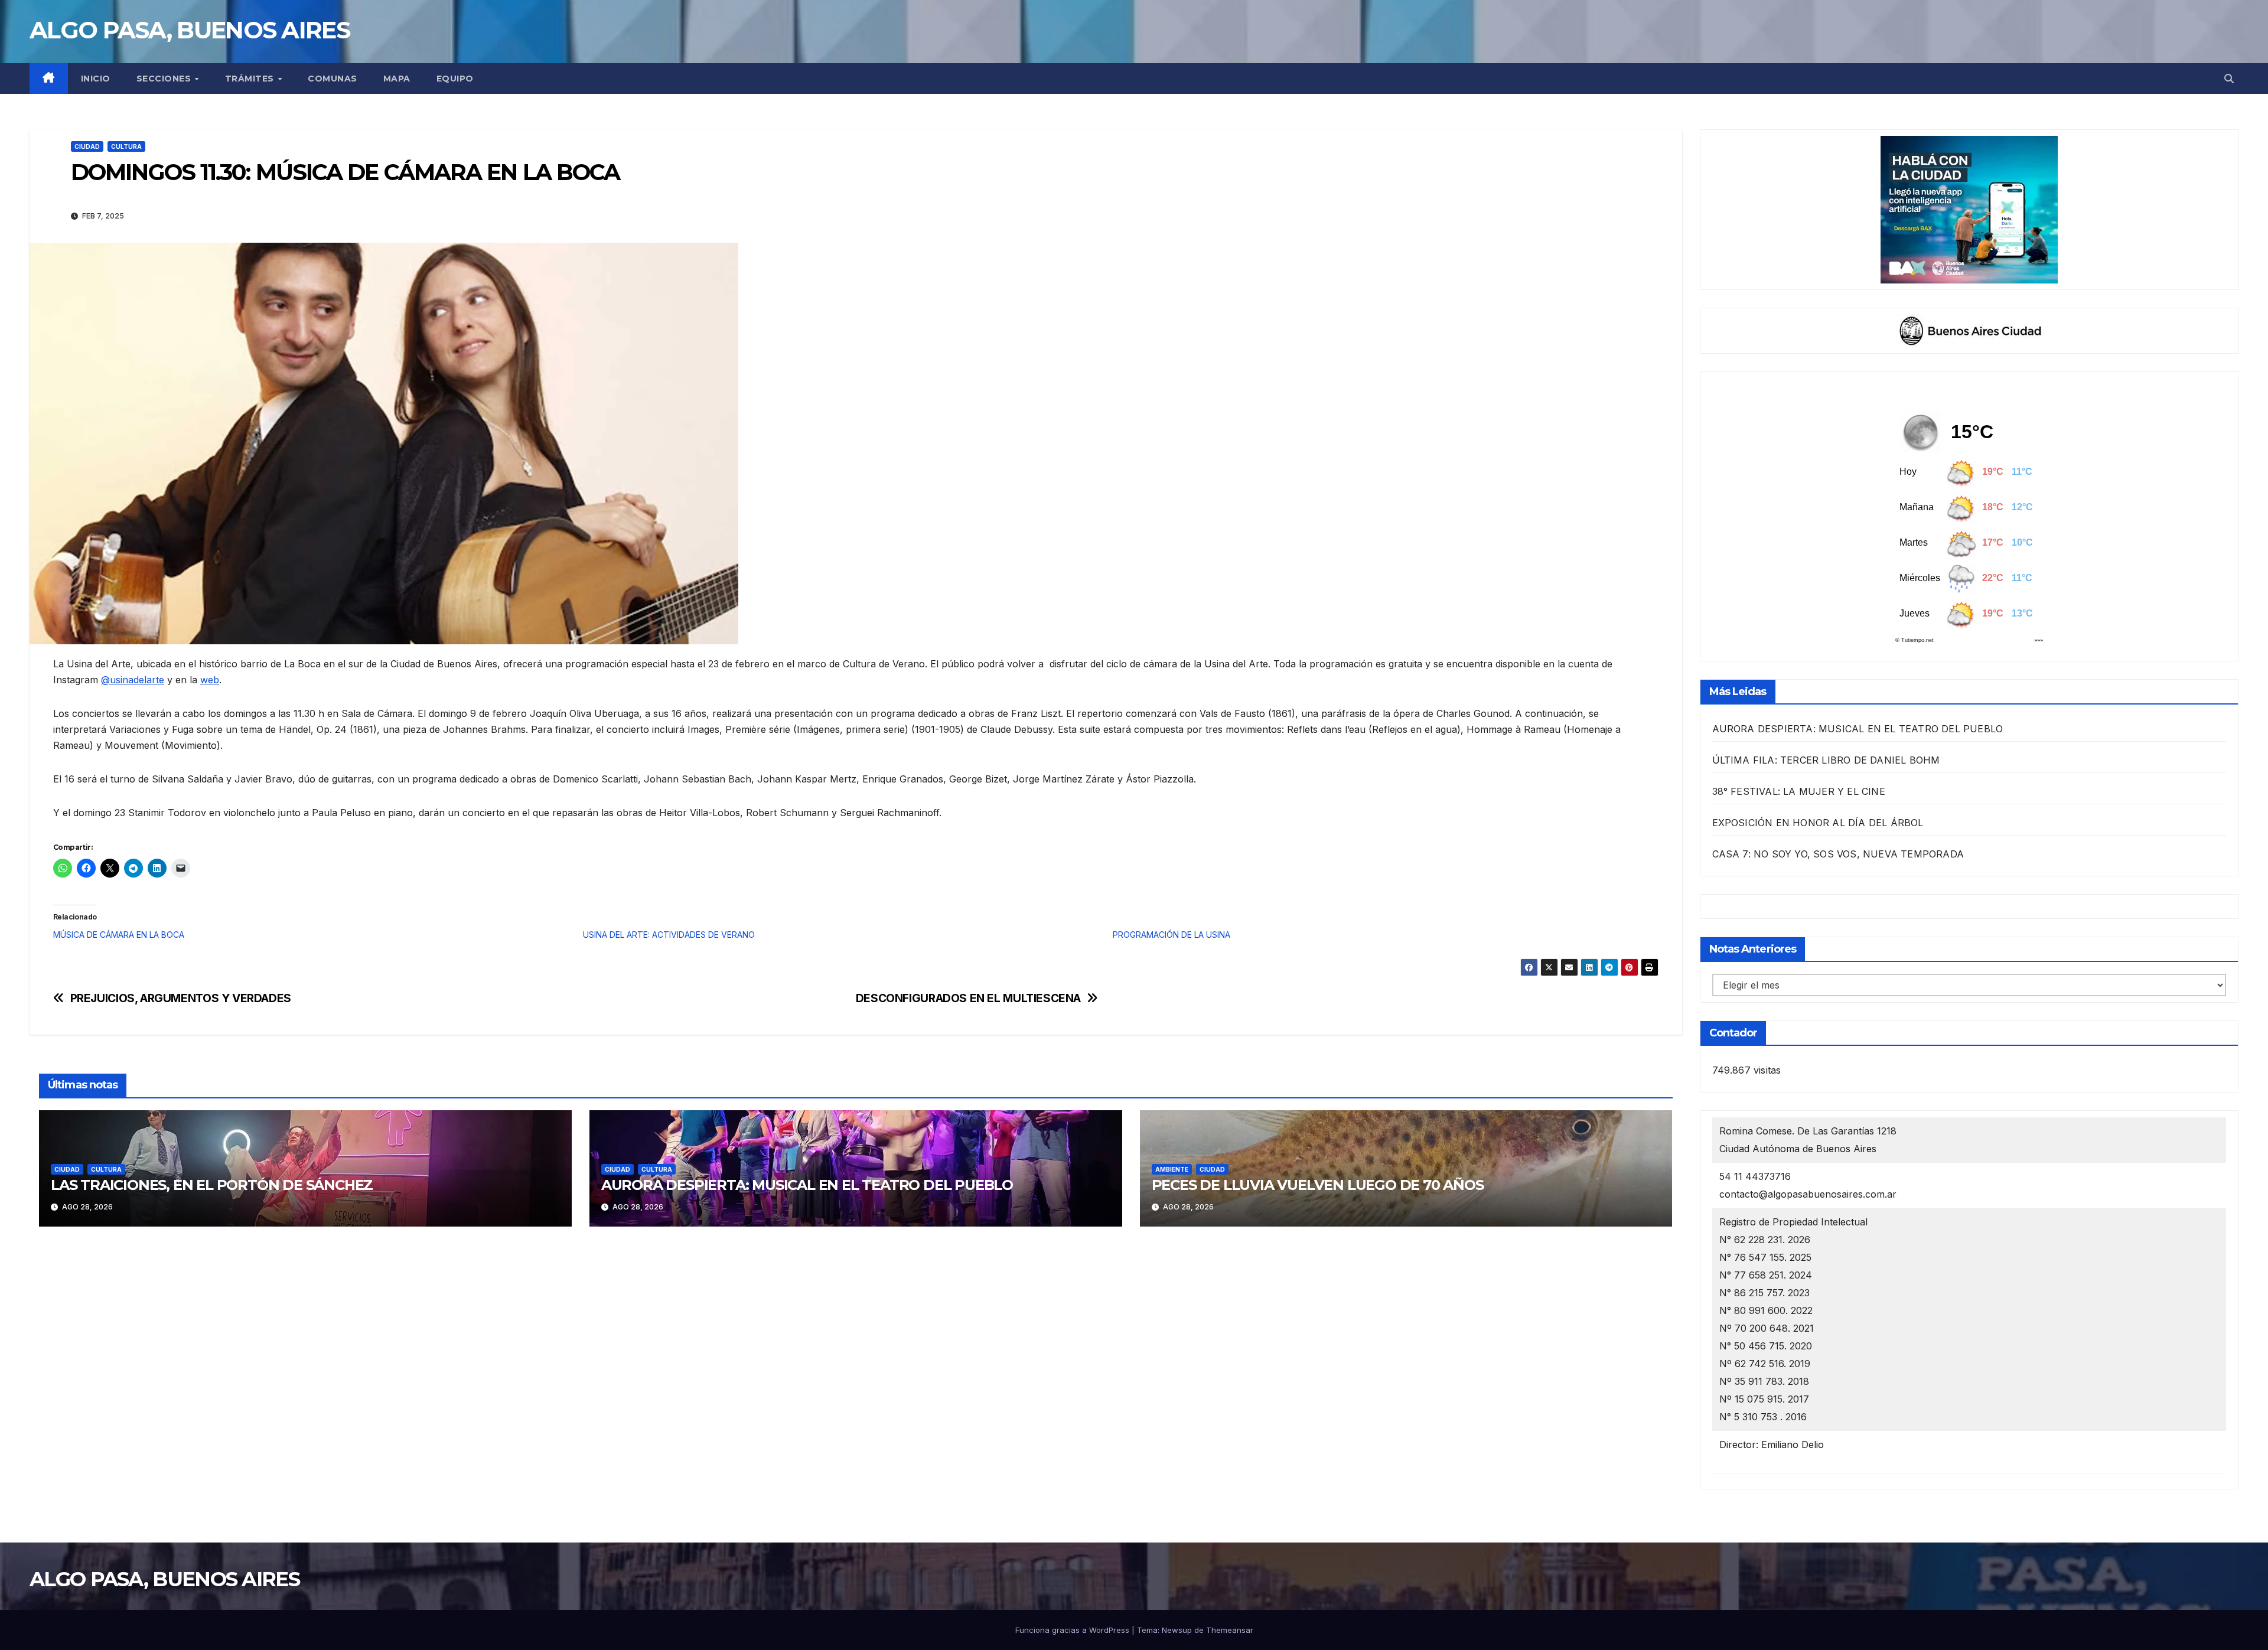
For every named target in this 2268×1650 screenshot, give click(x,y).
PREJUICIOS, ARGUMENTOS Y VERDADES (181, 998)
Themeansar (1230, 1630)
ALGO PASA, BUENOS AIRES (190, 30)
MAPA (397, 79)
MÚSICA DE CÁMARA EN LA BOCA (119, 935)
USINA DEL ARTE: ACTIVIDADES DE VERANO (669, 935)
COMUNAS (333, 79)
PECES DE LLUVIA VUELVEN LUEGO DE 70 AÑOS (1318, 1185)
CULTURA (126, 146)
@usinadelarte (133, 680)
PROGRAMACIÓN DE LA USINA (1172, 935)
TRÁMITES (251, 79)
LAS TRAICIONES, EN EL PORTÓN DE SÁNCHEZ (212, 1185)
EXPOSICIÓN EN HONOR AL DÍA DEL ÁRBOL (1818, 823)
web (210, 680)
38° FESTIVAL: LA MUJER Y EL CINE (1799, 791)
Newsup (1177, 1630)
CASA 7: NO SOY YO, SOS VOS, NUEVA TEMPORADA (1838, 854)
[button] (2229, 79)
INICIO (96, 79)
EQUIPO (455, 79)
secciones (165, 79)
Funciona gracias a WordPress (1073, 1630)
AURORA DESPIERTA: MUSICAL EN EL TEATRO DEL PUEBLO (807, 1185)
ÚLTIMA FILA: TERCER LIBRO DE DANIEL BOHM (1826, 760)
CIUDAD (87, 146)
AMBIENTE (1172, 1169)
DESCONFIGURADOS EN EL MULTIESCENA (968, 998)
